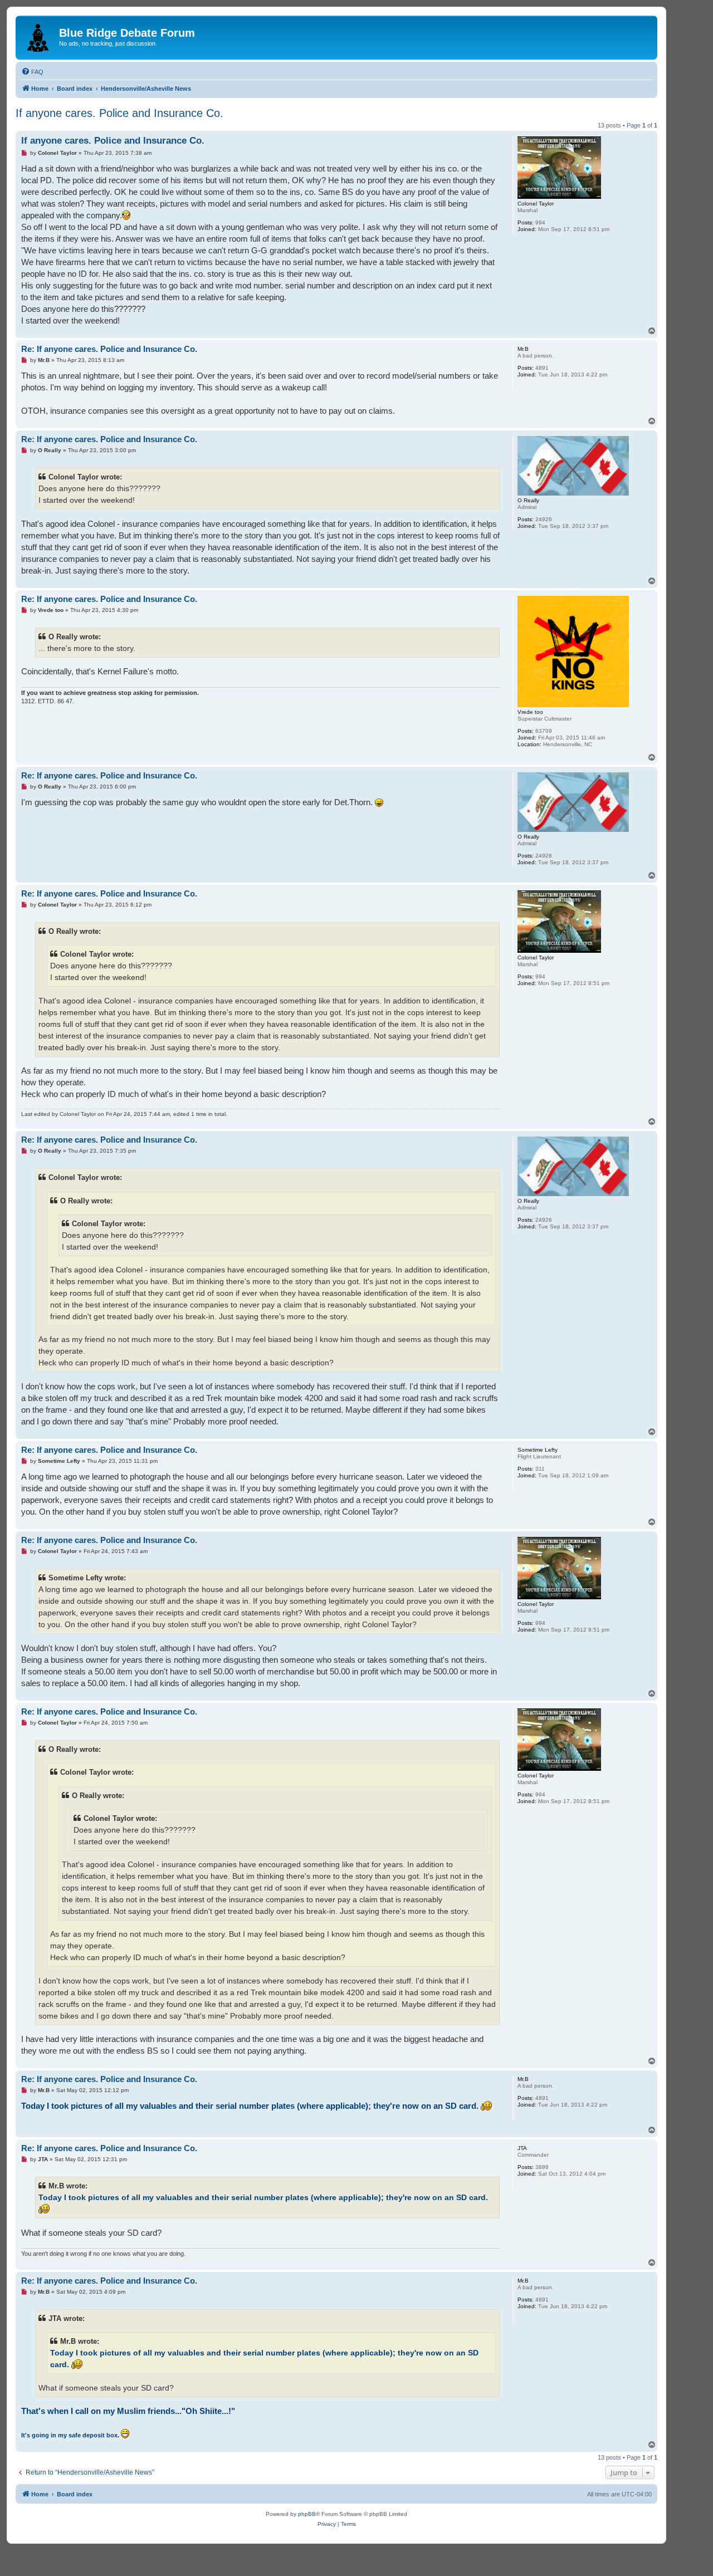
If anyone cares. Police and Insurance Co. (119, 113)
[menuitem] (32, 72)
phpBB (307, 2514)
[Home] (39, 36)
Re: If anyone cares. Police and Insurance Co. (109, 349)
